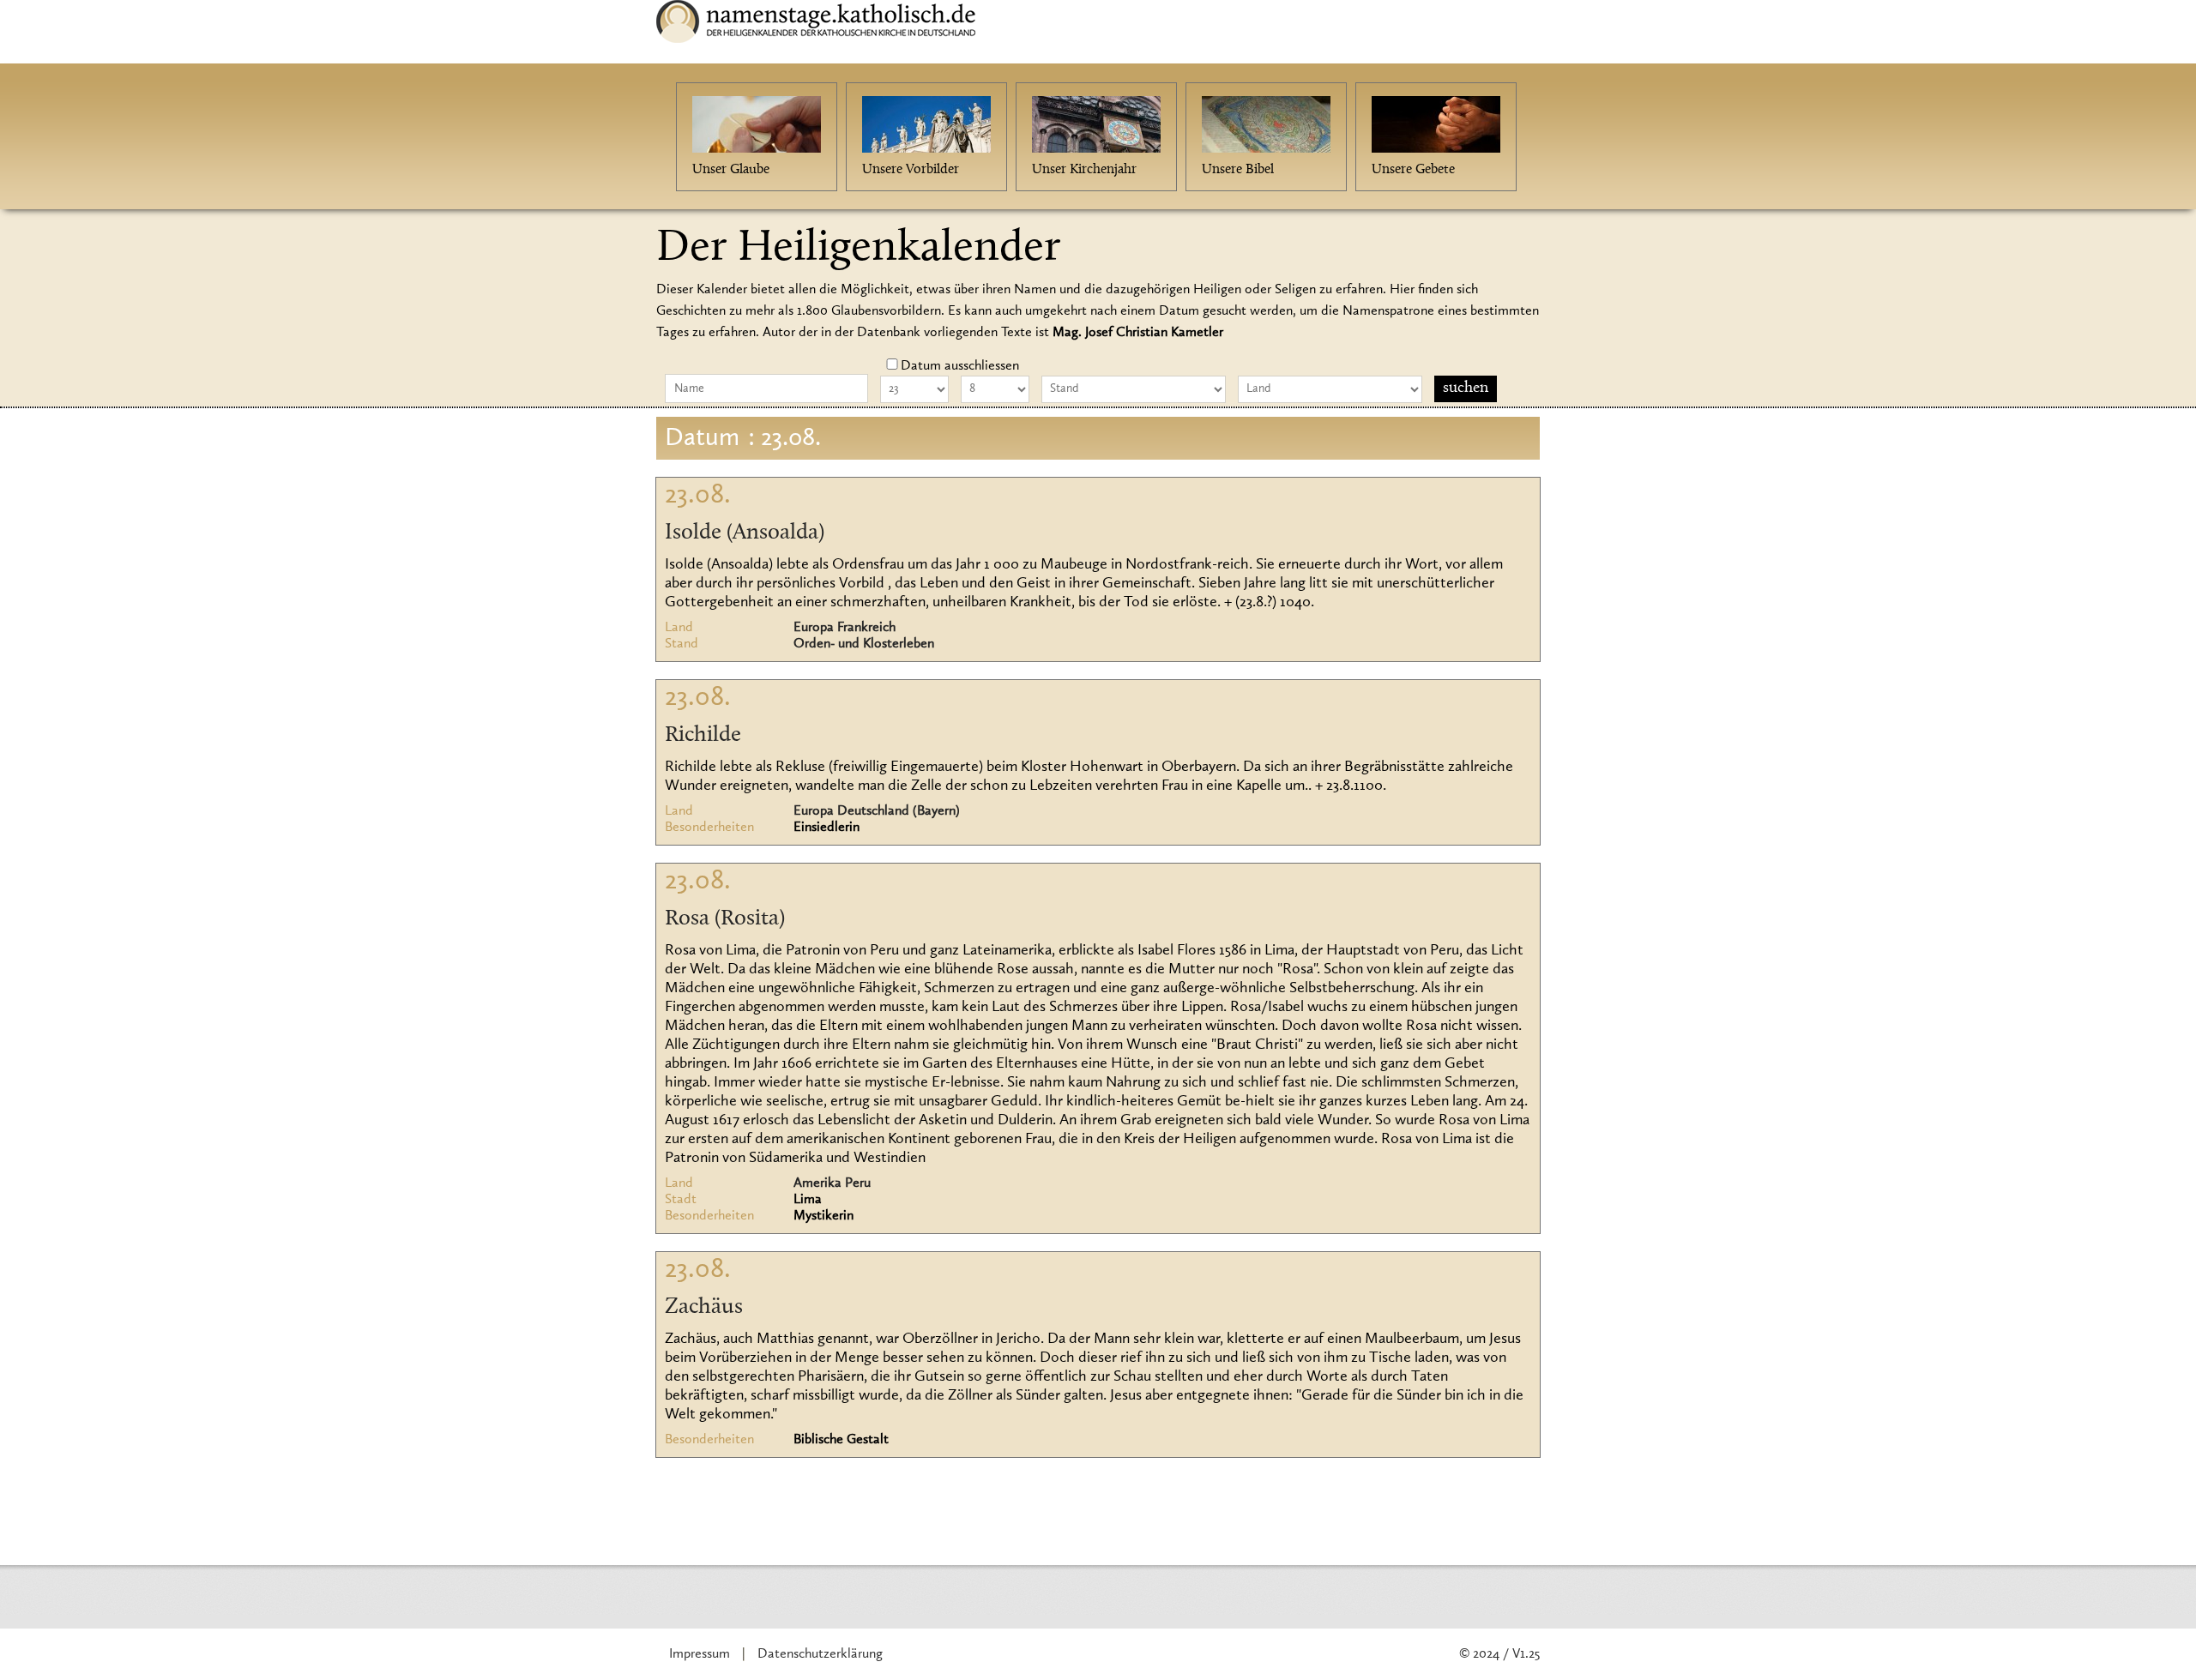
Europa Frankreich (845, 628)
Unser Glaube (731, 170)
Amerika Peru (832, 1183)
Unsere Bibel (1238, 170)
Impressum (700, 1654)
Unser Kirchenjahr (1084, 170)
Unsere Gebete (1413, 170)
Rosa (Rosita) (725, 919)
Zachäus (704, 1308)
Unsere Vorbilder (911, 170)
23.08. (698, 496)
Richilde (703, 736)
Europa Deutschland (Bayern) (877, 811)
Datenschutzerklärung (820, 1654)
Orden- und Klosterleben (864, 644)
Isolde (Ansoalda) (745, 533)
